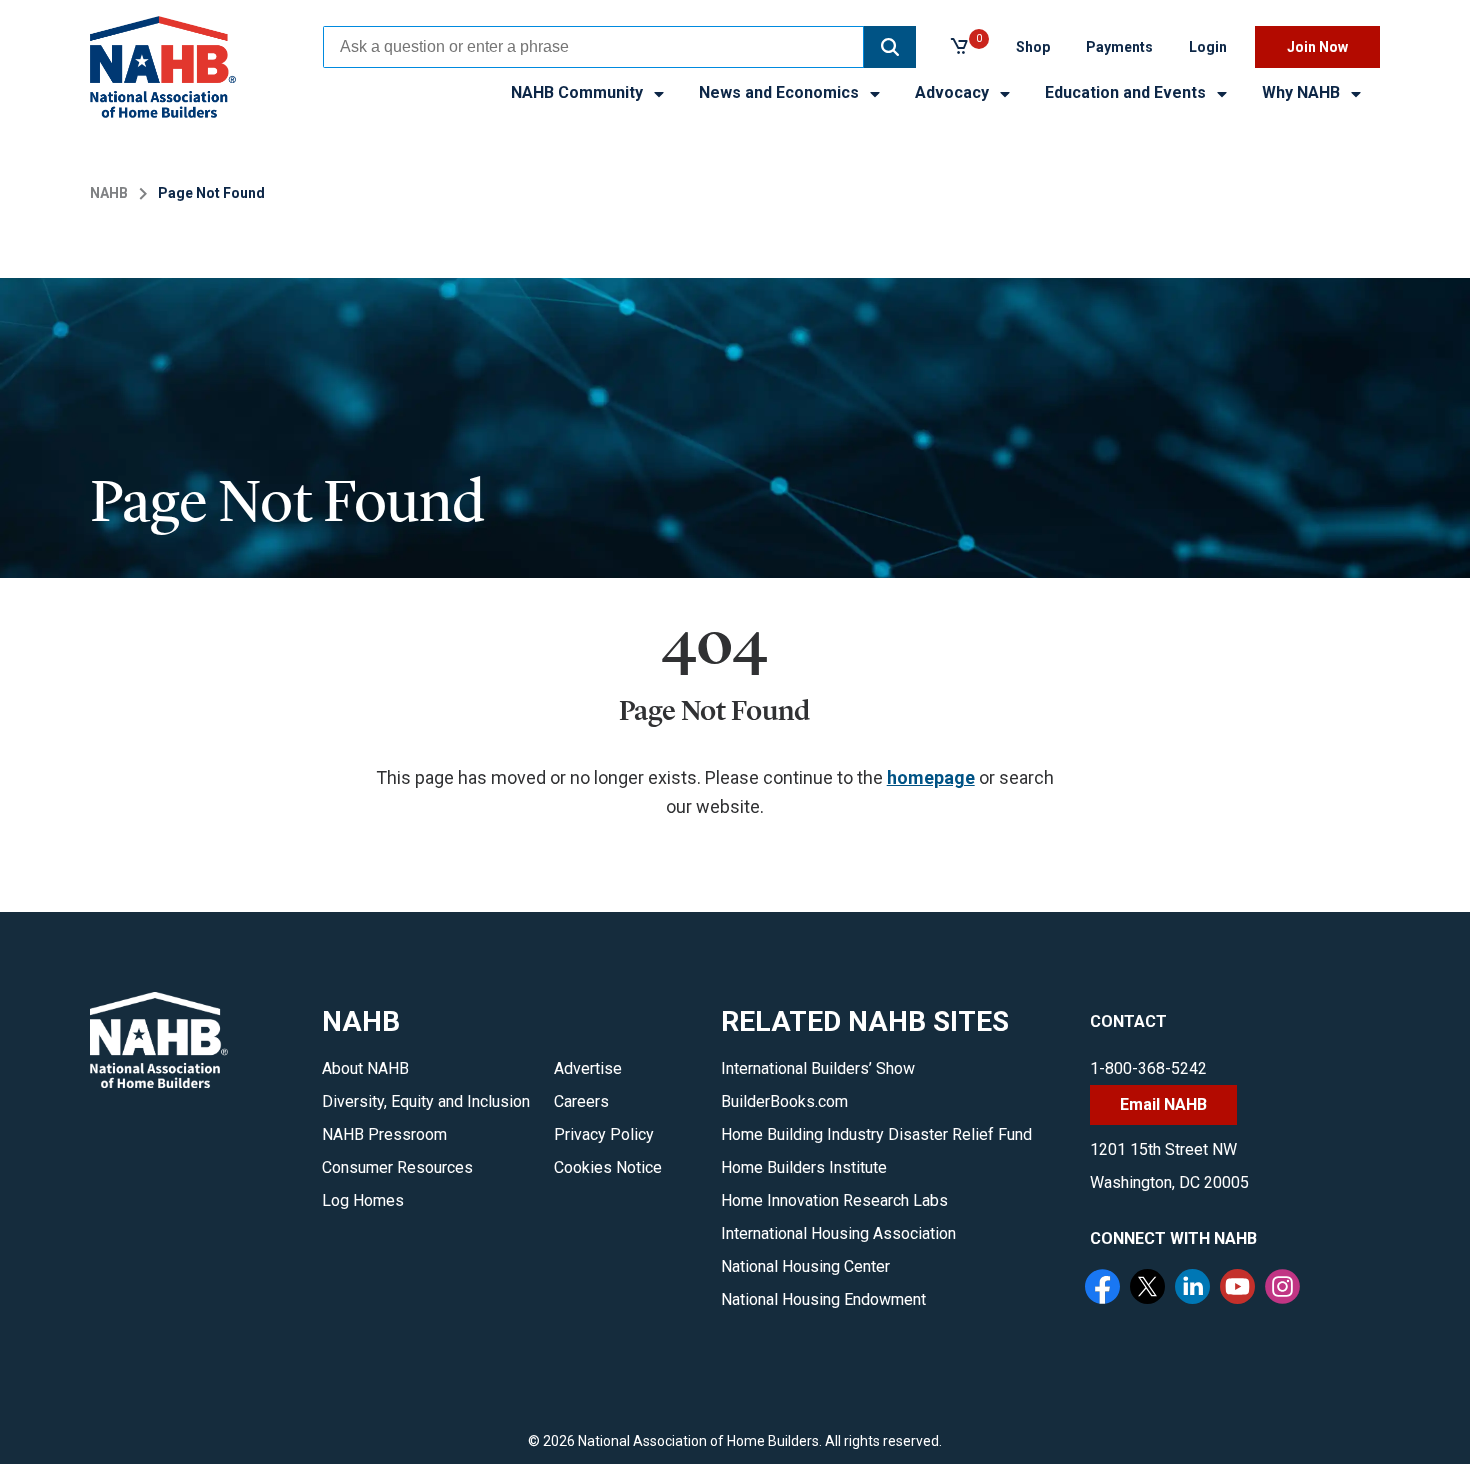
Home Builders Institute (804, 1167)
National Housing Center (805, 1266)
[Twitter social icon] (1150, 1289)
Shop (1033, 47)
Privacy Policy (604, 1134)
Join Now (1317, 47)
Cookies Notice (608, 1167)
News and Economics (781, 92)
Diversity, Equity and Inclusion (426, 1101)
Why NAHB (1303, 92)
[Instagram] (1285, 1289)
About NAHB (365, 1068)
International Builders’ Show (818, 1068)
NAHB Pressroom (384, 1134)
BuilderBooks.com (784, 1101)
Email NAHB (1163, 1104)
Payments (1119, 47)
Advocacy (954, 92)
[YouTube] (1240, 1289)
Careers (581, 1101)
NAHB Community (579, 92)
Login (1208, 47)
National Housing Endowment (823, 1299)
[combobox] (593, 47)
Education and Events (1127, 92)
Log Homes (363, 1200)
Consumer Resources (397, 1167)
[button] (890, 47)
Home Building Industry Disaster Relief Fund (876, 1134)
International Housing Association (838, 1233)
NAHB (109, 193)
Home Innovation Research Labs (834, 1200)
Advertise (588, 1068)
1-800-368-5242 (1148, 1068)
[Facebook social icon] (1105, 1289)
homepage (931, 777)
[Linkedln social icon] (1195, 1289)
